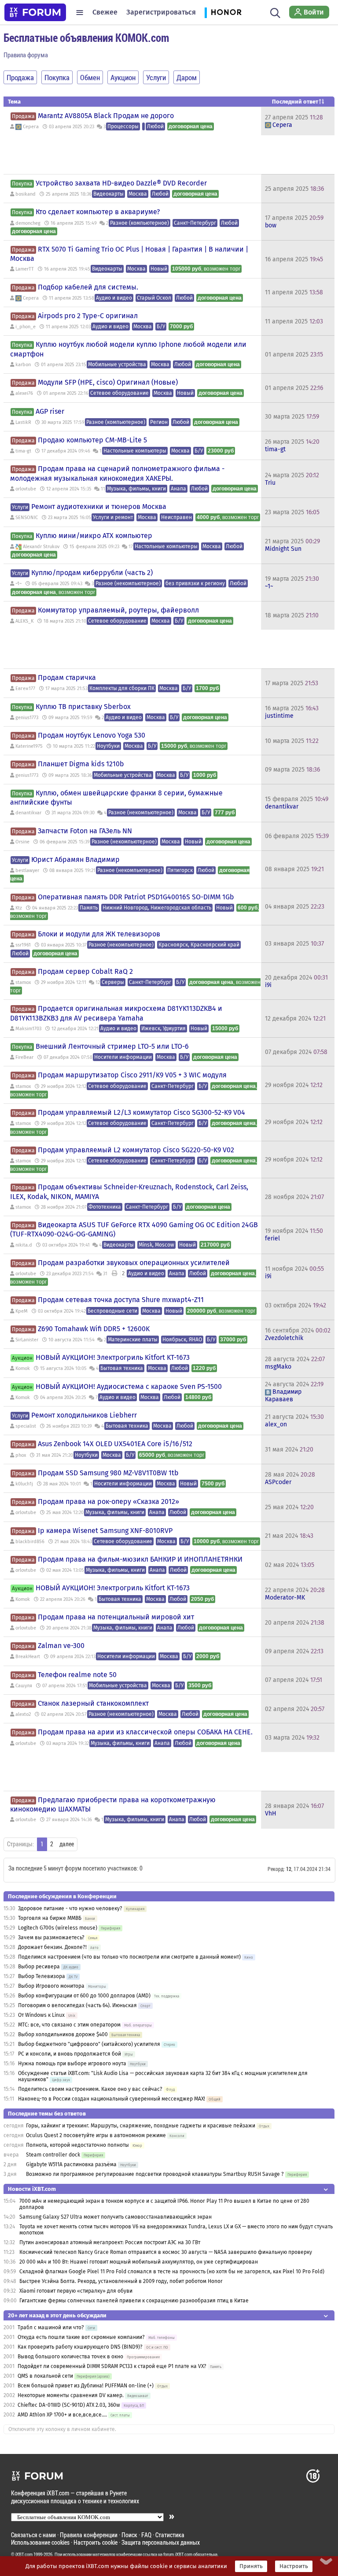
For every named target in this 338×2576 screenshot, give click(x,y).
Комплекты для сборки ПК (122, 688)
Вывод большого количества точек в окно (70, 2357)
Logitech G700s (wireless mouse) (58, 1928)
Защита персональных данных (161, 2542)
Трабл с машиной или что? (51, 2327)
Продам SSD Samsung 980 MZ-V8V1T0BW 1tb (108, 1473)
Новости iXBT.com (32, 2189)
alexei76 (24, 393)
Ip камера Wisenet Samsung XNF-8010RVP (105, 1531)
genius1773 (27, 718)
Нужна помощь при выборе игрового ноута (73, 2064)
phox (21, 1455)
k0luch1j (24, 1484)
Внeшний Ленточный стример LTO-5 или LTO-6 (112, 1046)
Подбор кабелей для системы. (88, 287)
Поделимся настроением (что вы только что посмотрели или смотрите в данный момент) (129, 1957)
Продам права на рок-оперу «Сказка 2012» (108, 1501)
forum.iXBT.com (178, 2554)
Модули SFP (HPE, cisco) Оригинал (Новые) (108, 382)
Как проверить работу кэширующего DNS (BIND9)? (80, 2347)
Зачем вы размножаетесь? (51, 1938)
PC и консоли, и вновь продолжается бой (70, 2054)
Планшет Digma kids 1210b (81, 764)
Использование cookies (40, 2542)
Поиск (129, 2535)
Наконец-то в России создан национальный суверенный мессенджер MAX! (112, 2099)
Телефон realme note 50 (77, 1675)
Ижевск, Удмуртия (163, 1028)
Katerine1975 (29, 746)
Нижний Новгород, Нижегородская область (157, 908)
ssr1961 (23, 945)
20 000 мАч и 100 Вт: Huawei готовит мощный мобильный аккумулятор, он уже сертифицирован (139, 2262)
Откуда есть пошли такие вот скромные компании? (81, 2337)
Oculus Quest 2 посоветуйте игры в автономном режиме (96, 2135)
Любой (155, 126)
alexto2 (23, 1714)
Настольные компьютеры (135, 451)
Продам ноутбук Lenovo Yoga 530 (92, 735)
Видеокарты (108, 194)
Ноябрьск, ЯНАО (182, 1340)
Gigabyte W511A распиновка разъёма (71, 2164)
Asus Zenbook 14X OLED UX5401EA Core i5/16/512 (115, 1444)
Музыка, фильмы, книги (136, 489)
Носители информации (123, 1057)
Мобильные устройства (117, 364)
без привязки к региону (195, 583)
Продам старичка (67, 677)
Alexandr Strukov (41, 547)
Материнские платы (133, 1340)
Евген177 (25, 689)
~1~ (18, 584)
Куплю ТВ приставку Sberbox (83, 707)
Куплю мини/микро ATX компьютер (94, 536)
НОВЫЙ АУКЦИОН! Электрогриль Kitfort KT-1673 (113, 1357)
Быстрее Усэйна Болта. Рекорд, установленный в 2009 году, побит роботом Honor (121, 2281)
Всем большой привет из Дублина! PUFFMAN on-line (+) (86, 2386)
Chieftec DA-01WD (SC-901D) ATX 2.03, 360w (69, 2405)
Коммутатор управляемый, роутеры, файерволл (118, 610)
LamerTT (25, 269)
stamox (23, 982)
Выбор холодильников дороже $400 (63, 2034)
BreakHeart (28, 1657)
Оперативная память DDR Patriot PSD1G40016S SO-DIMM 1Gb (136, 897)
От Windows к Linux (41, 2015)
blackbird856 (30, 1542)
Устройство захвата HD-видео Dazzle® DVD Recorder (121, 183)
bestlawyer (27, 870)
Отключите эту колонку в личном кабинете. (62, 2429)
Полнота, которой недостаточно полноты (77, 2145)
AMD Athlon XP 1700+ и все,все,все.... (62, 2415)
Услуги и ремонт (113, 517)
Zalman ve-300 (61, 1646)
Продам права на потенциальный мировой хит (116, 1617)
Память (89, 908)
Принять (251, 2566)
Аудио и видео (114, 298)
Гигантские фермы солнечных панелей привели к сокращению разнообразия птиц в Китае (134, 2301)
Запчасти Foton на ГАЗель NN (85, 831)
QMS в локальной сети (45, 2376)
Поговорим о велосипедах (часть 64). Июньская (77, 2005)
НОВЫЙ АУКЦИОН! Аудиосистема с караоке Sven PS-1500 (129, 1386)
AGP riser (50, 411)
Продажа (23, 116)
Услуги (20, 507)
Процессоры (123, 126)
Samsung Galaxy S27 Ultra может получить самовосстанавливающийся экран (116, 2217)
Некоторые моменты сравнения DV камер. (71, 2395)
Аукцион (22, 1358)
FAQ (146, 2535)
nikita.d (24, 1245)
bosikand (26, 194)
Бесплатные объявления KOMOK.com (86, 37)
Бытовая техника (122, 1368)
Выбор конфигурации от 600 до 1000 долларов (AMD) (84, 1996)
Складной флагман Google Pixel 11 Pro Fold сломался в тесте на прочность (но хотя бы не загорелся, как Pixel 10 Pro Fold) (172, 2272)
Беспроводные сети (112, 1311)
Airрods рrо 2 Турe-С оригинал (88, 316)
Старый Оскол (154, 298)
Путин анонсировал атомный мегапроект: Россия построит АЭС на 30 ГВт (110, 2242)
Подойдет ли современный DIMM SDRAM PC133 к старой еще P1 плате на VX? (112, 2366)
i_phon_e (26, 327)
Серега (31, 127)
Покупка (22, 184)
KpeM (22, 1311)
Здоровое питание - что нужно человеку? (70, 1908)
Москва (138, 194)
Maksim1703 (28, 1029)
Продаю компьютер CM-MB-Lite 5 (92, 440)
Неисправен (176, 517)
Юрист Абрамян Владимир (75, 859)
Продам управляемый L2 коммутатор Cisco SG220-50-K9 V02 (136, 1150)
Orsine (22, 842)
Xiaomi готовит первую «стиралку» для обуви (76, 2291)
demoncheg (28, 223)
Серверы (113, 982)
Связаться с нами (33, 2535)
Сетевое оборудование (119, 393)
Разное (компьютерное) (140, 223)
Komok (23, 1368)
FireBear (24, 1057)
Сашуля (24, 1686)
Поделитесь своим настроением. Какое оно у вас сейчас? (90, 2089)
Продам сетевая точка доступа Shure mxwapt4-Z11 (121, 1300)
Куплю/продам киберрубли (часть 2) (92, 573)
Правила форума (26, 55)
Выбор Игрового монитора (52, 1986)
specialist (26, 1426)
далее (67, 1844)
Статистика (170, 2535)
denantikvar (28, 813)
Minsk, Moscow (156, 1245)
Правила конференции (89, 2535)
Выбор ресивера (39, 1967)
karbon (23, 365)
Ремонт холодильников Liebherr (84, 1415)
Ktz (19, 908)
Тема (14, 102)
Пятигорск (180, 870)
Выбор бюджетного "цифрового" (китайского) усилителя (89, 2044)
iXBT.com (24, 2554)
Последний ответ (295, 102)
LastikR (23, 422)
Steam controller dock (53, 2155)
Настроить (294, 2566)
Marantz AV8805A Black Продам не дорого (106, 116)
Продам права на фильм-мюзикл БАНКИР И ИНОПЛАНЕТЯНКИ (140, 1559)
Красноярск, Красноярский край (199, 945)
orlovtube (26, 489)
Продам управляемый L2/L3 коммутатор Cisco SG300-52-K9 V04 (141, 1112)
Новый (159, 269)
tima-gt (23, 451)
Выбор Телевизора (42, 1976)
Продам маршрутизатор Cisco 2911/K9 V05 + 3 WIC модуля (132, 1075)
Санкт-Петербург (195, 223)
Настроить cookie (96, 2542)
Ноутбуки (108, 746)
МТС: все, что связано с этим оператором (69, 2025)
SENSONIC (27, 518)
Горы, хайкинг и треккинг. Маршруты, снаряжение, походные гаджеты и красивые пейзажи (141, 2126)
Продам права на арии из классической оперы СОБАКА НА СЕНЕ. (145, 1732)
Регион (159, 422)
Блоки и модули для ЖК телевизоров (99, 934)
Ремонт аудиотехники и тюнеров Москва (99, 507)
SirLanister (27, 1340)
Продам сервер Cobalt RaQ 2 (85, 971)
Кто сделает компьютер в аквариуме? (98, 212)
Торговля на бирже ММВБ (50, 1918)
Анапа (178, 489)
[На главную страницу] (35, 12)
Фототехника (105, 1207)
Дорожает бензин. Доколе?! (52, 1947)
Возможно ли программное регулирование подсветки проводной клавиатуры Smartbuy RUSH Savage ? (155, 2174)
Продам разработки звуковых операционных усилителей (134, 1263)
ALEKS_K (24, 621)
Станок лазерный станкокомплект (93, 1703)
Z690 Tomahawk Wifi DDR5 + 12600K (94, 1329)
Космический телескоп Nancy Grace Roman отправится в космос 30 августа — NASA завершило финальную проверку (166, 2252)
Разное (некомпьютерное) (128, 583)
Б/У (161, 327)
